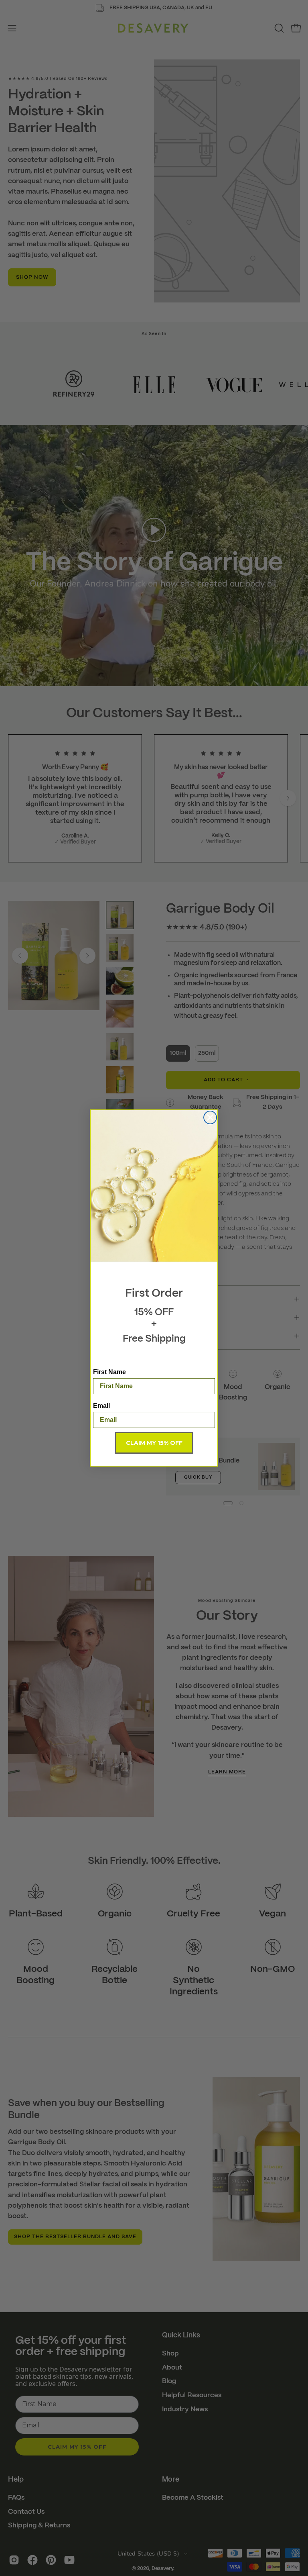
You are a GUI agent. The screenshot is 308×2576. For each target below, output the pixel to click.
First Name (109, 1372)
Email (101, 1406)
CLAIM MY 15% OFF (154, 1443)
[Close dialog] (210, 1117)
